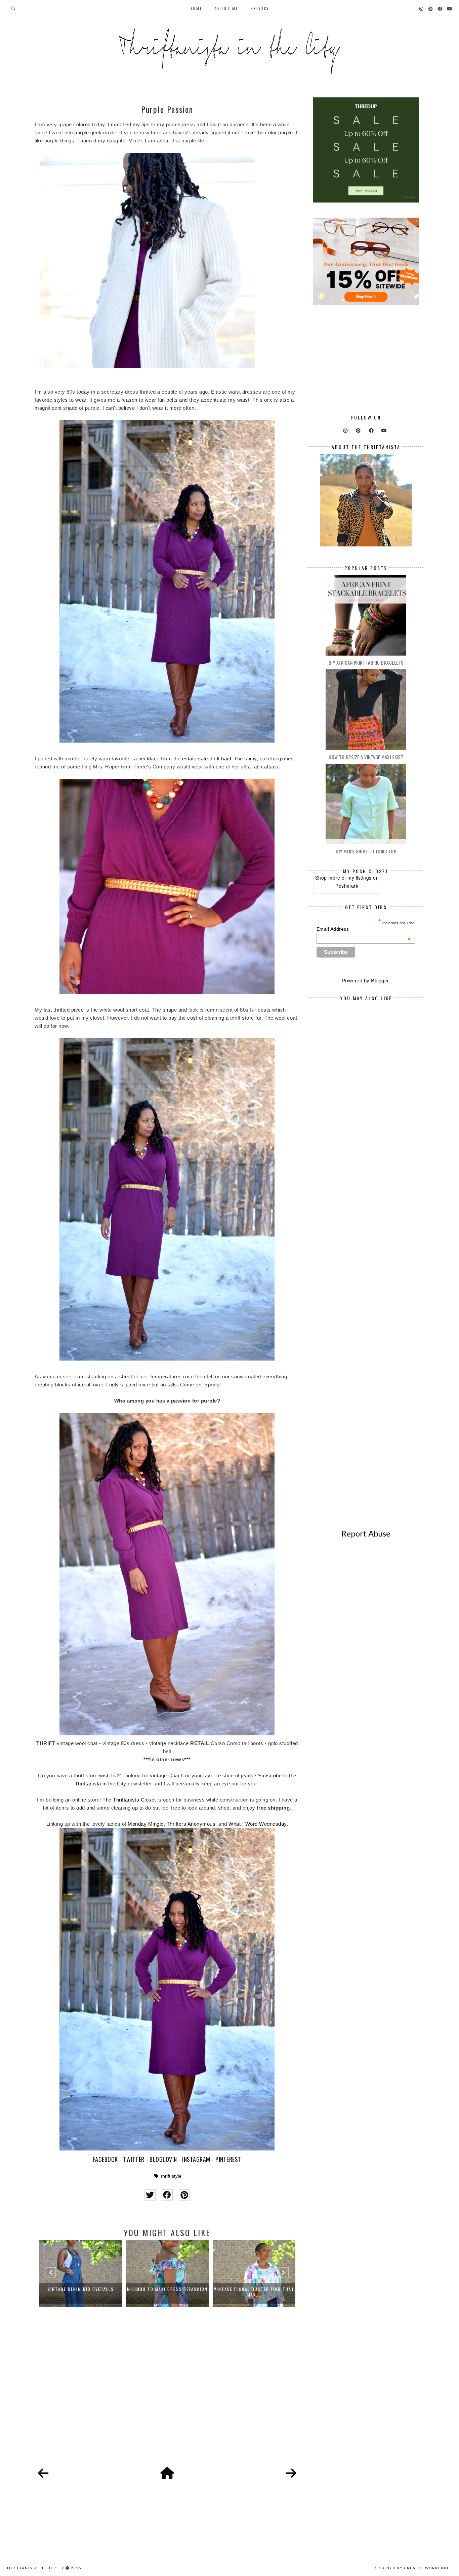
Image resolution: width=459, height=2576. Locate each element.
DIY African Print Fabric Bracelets (366, 662)
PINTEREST (228, 2159)
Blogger (380, 981)
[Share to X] (150, 2195)
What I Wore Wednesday (258, 1824)
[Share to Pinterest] (184, 2195)
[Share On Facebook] (167, 2195)
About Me (227, 8)
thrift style (171, 2176)
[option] (81, 2274)
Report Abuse (366, 1533)
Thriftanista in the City (36, 2568)
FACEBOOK (106, 2159)
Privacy (260, 8)
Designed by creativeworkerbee (413, 2568)
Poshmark (347, 886)
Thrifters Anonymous (191, 1824)
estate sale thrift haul (207, 759)
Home (196, 8)
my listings (360, 878)
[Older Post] (291, 2474)
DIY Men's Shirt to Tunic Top (366, 851)
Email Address (364, 929)
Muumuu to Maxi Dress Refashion (81, 2289)
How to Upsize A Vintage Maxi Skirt (366, 757)
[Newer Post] (43, 2474)
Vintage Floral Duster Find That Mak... (168, 2292)
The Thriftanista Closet (129, 1800)
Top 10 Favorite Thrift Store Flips (254, 2292)
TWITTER (134, 2159)
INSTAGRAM (196, 2159)
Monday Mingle (146, 1824)
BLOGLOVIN (163, 2159)
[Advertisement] (167, 2395)
